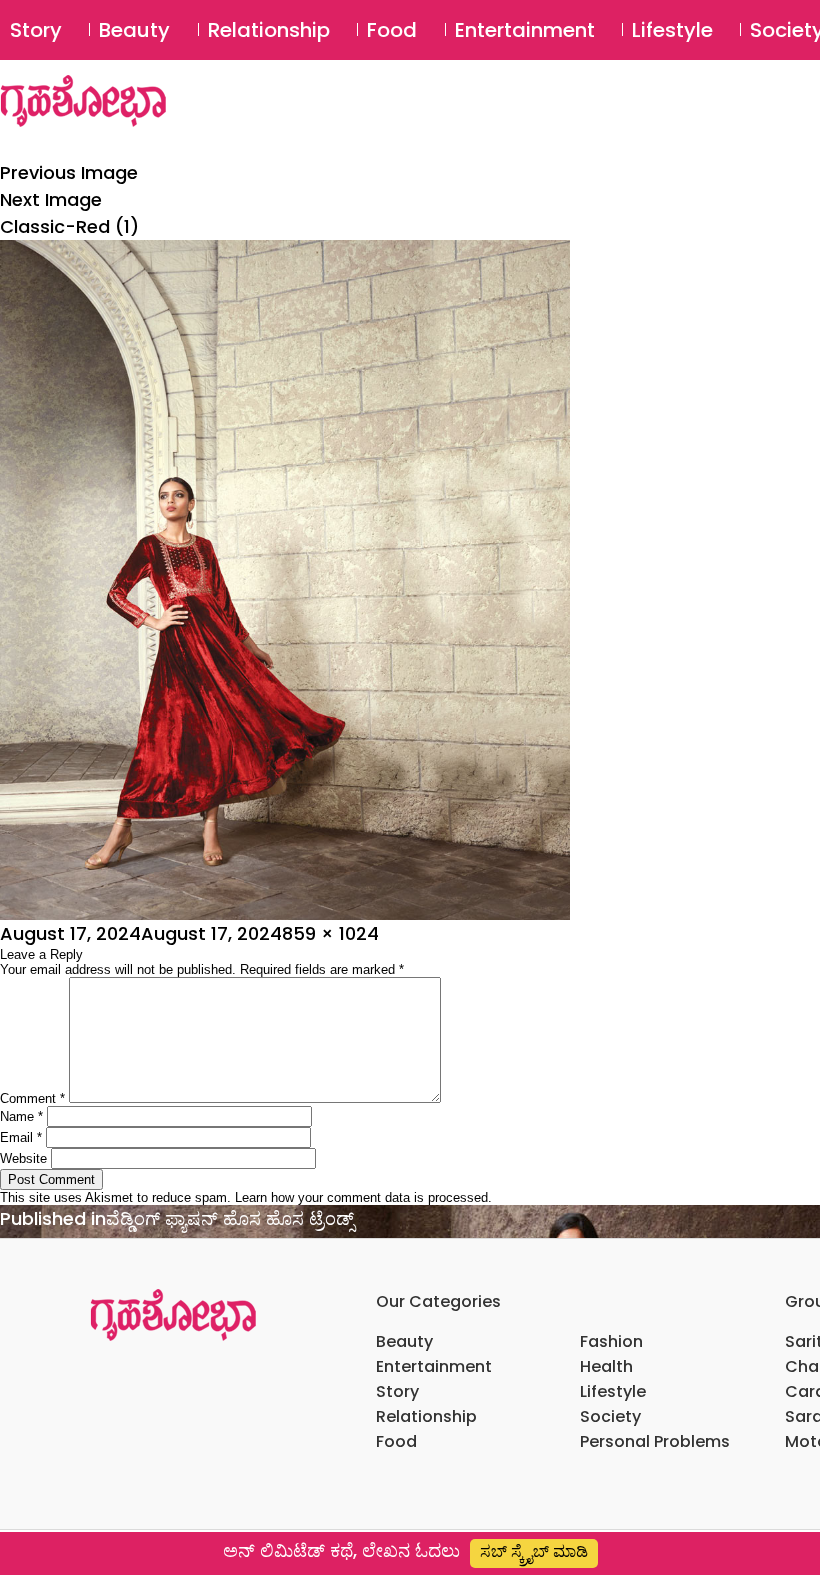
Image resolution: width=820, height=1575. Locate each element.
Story (36, 30)
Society (610, 1416)
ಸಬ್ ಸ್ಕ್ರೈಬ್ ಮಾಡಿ (534, 1551)
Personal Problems (655, 1441)
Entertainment (525, 30)
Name (21, 1116)
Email (21, 1137)
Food (392, 30)
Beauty (134, 30)
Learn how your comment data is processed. (363, 1197)
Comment (32, 1098)
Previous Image (69, 172)
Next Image (51, 199)
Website (23, 1158)
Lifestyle (672, 30)
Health (606, 1366)
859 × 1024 (330, 933)
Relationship (269, 30)
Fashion (611, 1341)
